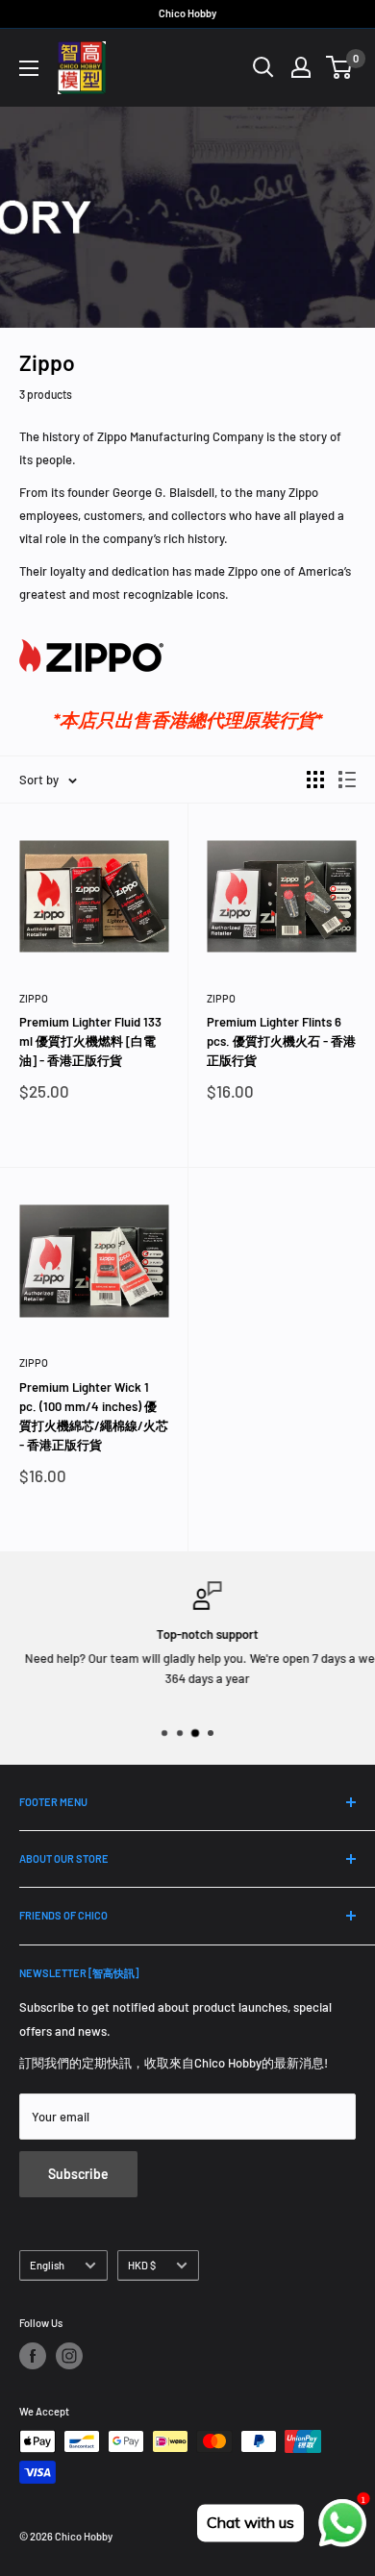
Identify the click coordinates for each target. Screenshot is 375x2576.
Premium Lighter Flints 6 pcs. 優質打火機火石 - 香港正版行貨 (281, 1041)
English (47, 2265)
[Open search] (263, 67)
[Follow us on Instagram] (69, 2356)
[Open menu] (29, 68)
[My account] (301, 67)
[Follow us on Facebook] (33, 2356)
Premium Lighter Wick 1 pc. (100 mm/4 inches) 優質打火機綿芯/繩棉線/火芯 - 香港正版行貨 (94, 1416)
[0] (340, 67)
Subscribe (78, 2174)
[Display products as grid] (315, 780)
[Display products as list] (347, 780)
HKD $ (142, 2265)
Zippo (34, 998)
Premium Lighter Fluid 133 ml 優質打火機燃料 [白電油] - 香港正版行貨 (90, 1041)
